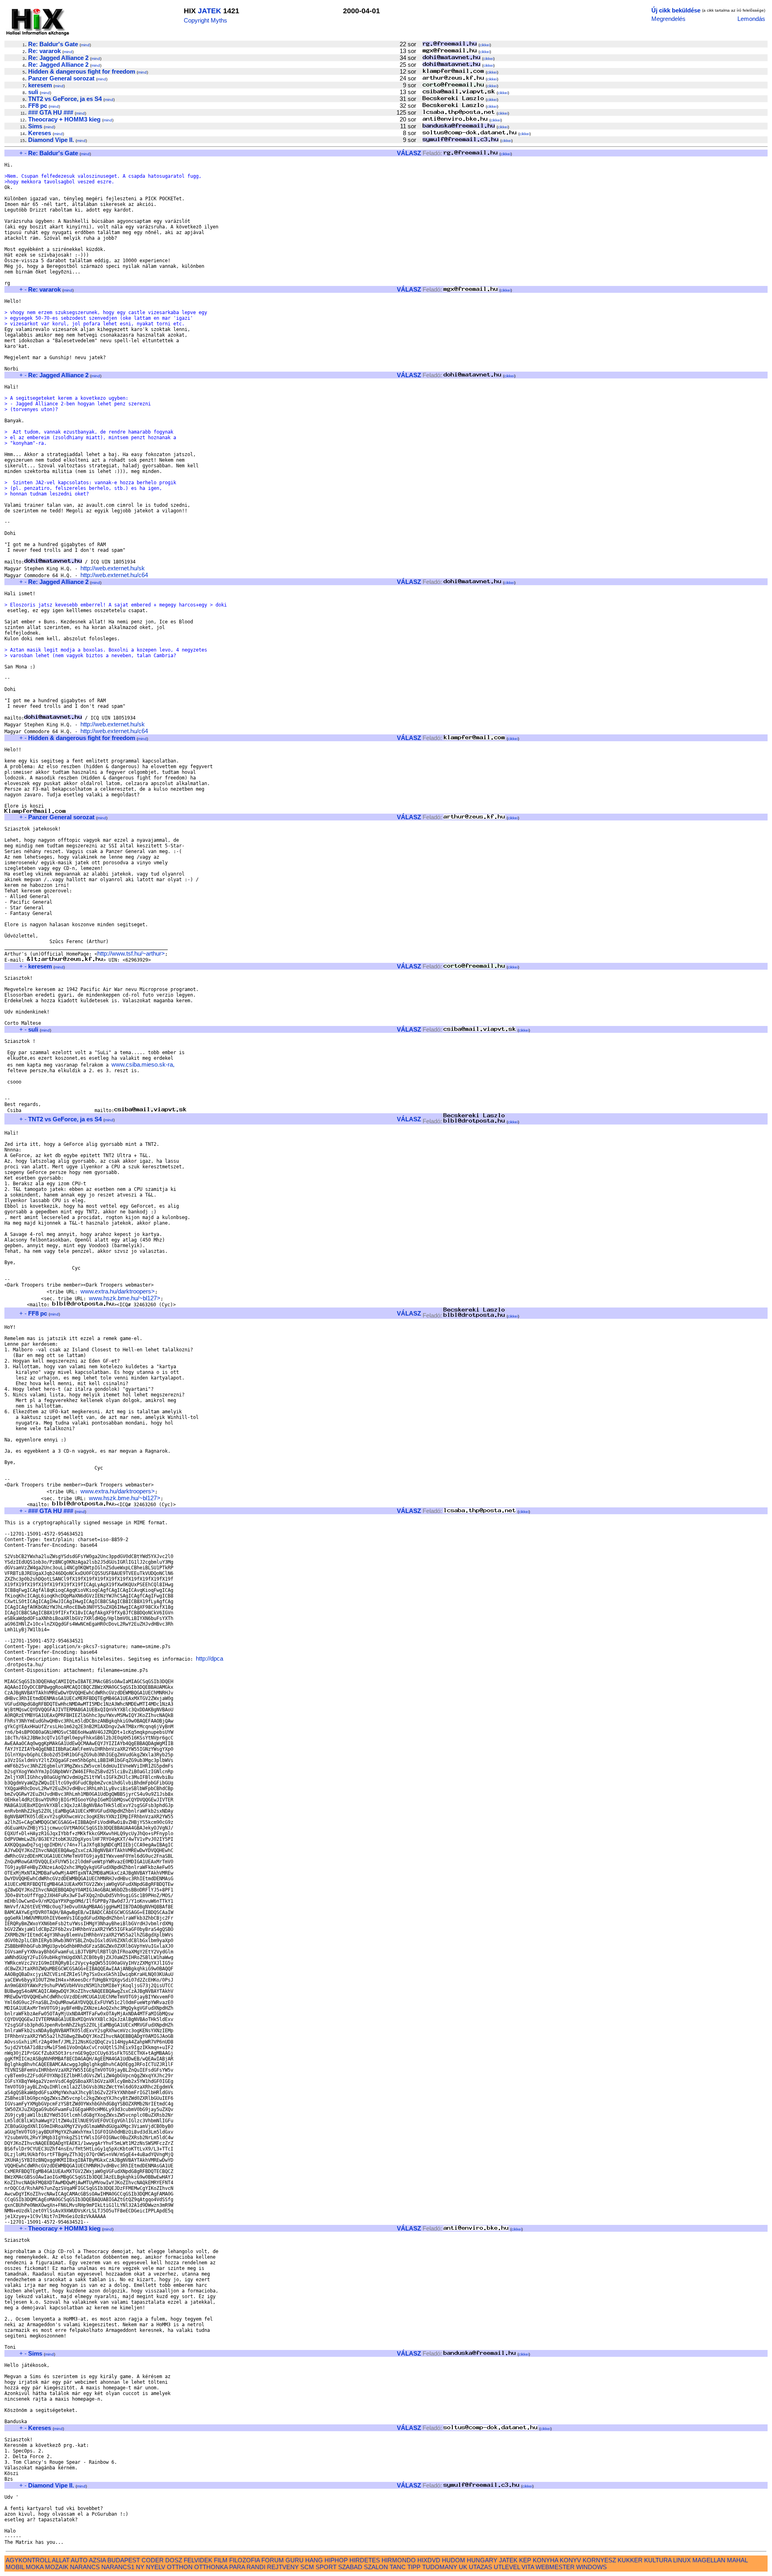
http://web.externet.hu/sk (113, 568)
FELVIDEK (198, 2560)
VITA (528, 2567)
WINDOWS (591, 2567)
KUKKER (630, 2560)
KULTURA (658, 2560)
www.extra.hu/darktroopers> (118, 1291)
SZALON (376, 2567)
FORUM (273, 2560)
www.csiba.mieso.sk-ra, (143, 1064)
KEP (525, 2560)
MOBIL (15, 2567)
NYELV (156, 2567)
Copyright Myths (205, 20)
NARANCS (85, 2567)
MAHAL (737, 2560)
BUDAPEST (124, 2560)
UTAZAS (480, 2567)
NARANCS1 (118, 2567)
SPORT (326, 2567)
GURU (295, 2560)
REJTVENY (283, 2567)
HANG (314, 2560)
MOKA (35, 2567)
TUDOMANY (440, 2567)
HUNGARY (482, 2560)
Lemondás (751, 19)
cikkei (485, 45)
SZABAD (350, 2567)
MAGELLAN (709, 2560)
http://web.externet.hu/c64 (114, 575)
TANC (398, 2567)
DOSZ (174, 2560)
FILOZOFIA (244, 2560)
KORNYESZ (599, 2560)
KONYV (570, 2560)
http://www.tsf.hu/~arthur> (131, 953)
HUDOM (454, 2560)
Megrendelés (668, 19)
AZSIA (97, 2560)
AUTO (79, 2560)
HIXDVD (429, 2560)
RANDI (256, 2567)
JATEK (209, 11)
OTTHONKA (211, 2567)
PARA (237, 2567)
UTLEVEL (507, 2567)
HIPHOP (336, 2560)
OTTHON (180, 2567)
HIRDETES (365, 2560)
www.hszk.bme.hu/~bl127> (125, 1298)
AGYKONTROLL (28, 2560)
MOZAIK (57, 2567)
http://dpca (209, 1658)
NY (140, 2567)
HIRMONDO (399, 2560)
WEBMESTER (555, 2567)
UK (463, 2567)
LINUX (682, 2560)
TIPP (414, 2567)
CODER (153, 2560)
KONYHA (545, 2560)
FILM (221, 2560)
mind (85, 45)
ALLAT (61, 2560)
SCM (307, 2567)
